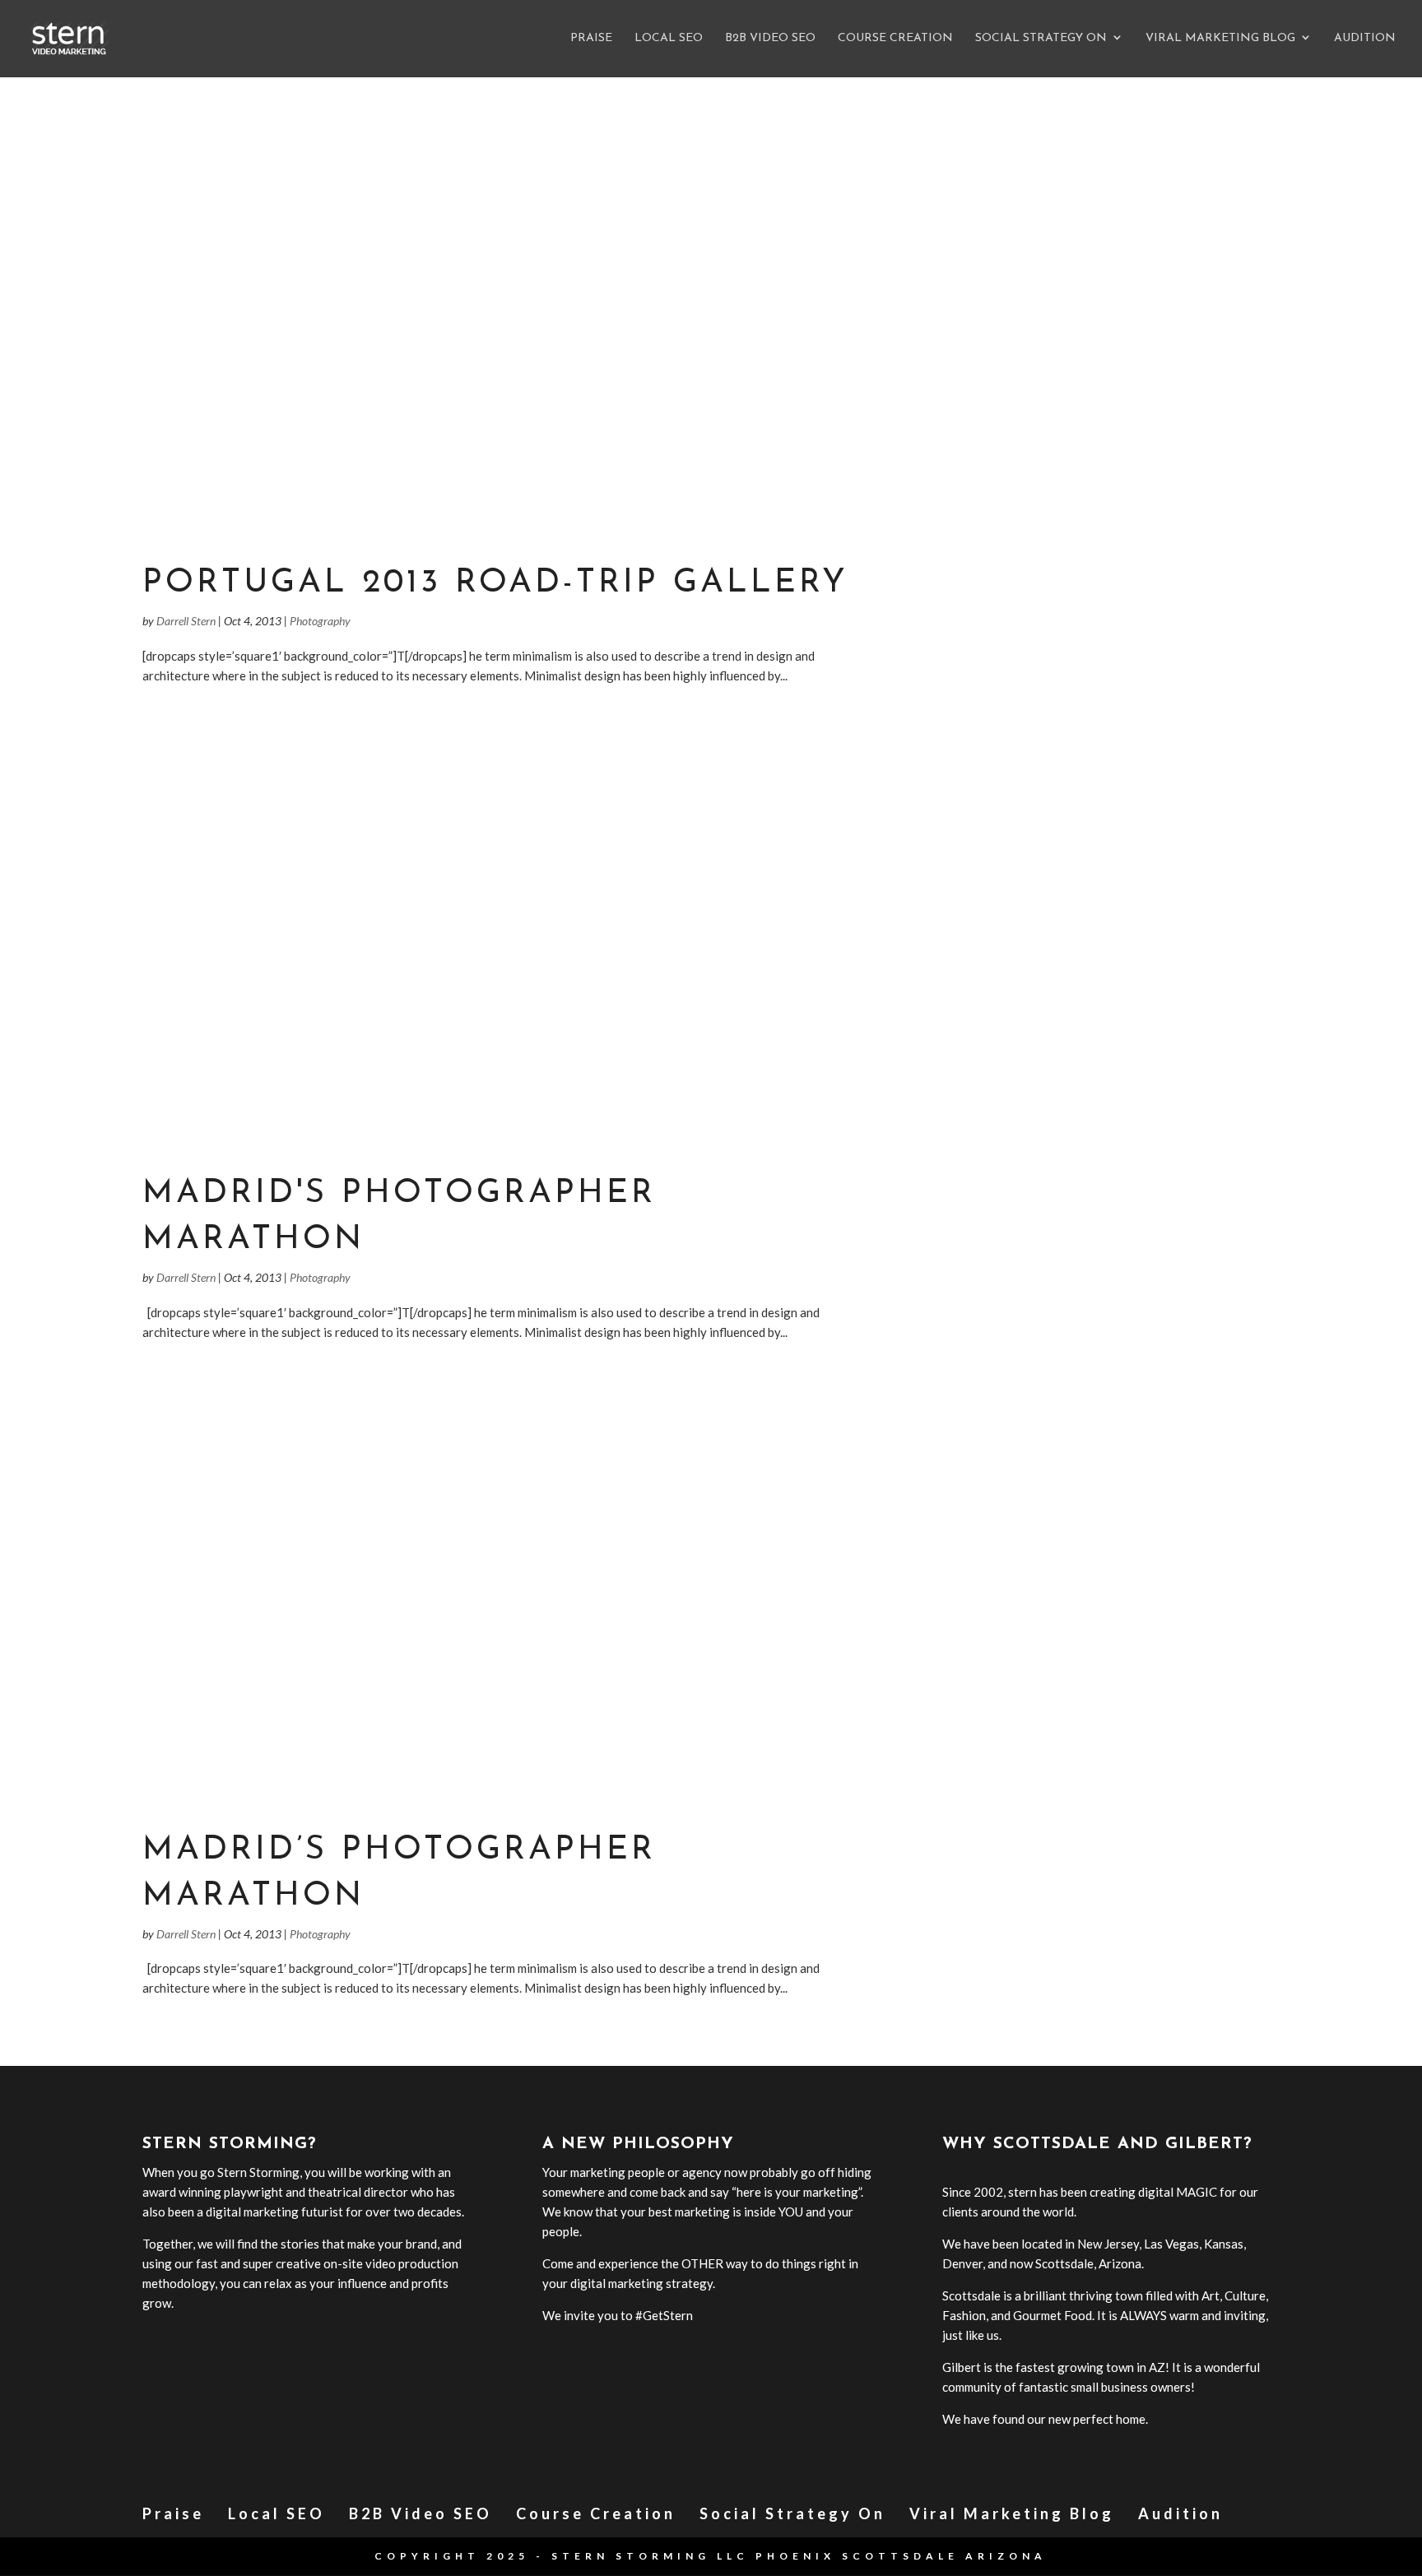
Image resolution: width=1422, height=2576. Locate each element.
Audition (1365, 39)
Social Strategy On (1041, 39)
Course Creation (895, 39)
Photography (320, 621)
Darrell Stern (186, 621)
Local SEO (669, 39)
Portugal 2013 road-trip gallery (495, 583)
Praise (591, 39)
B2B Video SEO (770, 39)
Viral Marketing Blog (1220, 39)
